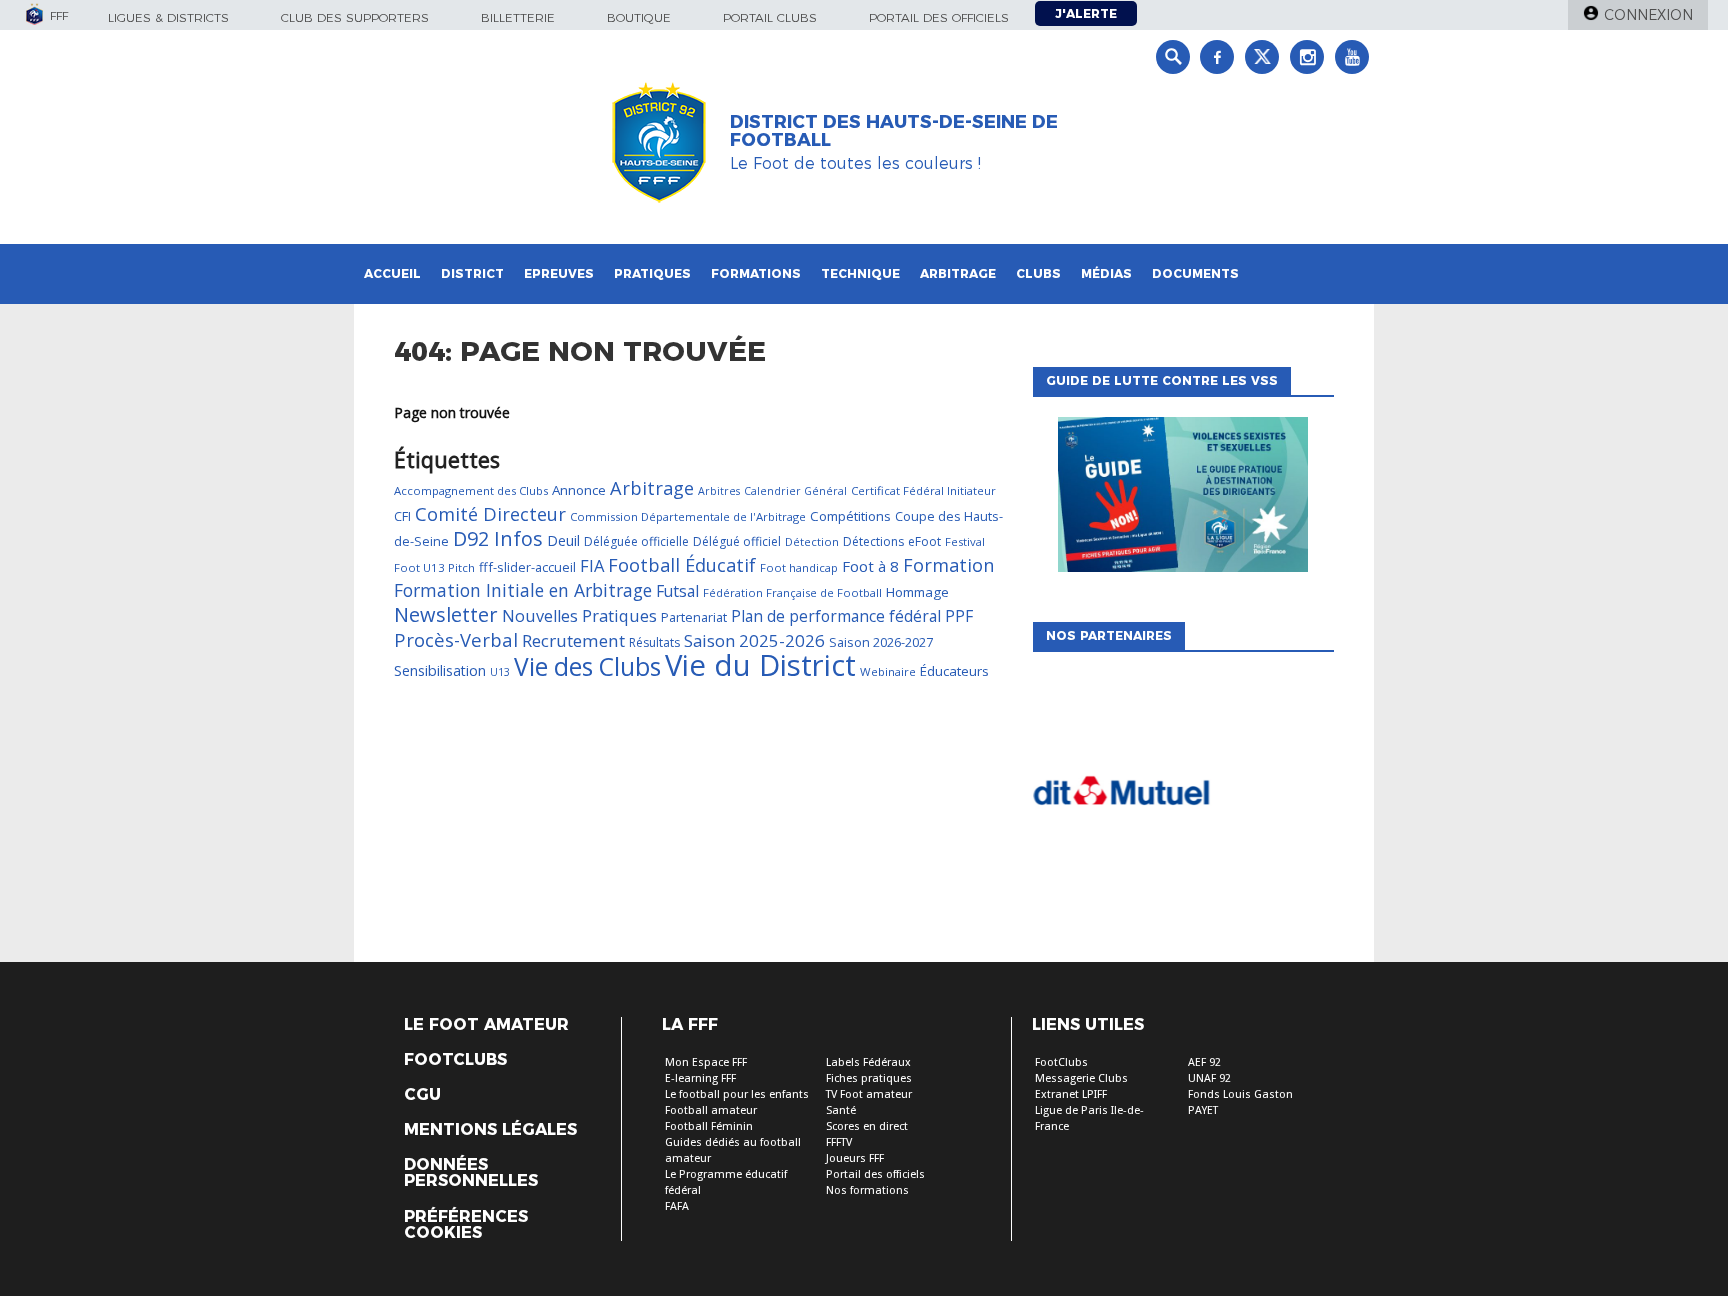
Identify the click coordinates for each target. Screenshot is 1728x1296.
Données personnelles (471, 1173)
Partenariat (694, 617)
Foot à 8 (870, 566)
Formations (756, 273)
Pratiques (652, 273)
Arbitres (719, 491)
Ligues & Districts (168, 17)
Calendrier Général (795, 491)
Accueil (392, 273)
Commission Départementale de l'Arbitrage (688, 516)
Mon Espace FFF (706, 1062)
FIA (592, 565)
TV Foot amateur (869, 1094)
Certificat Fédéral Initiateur (923, 490)
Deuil (563, 540)
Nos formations (867, 1190)
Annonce (579, 490)
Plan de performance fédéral (836, 616)
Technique (860, 273)
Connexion (1648, 15)
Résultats (654, 642)
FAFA (677, 1206)
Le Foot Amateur (486, 1025)
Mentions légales (490, 1130)
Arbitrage (958, 273)
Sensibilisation (440, 670)
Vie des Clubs (587, 666)
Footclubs (455, 1060)
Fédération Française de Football (792, 592)
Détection (812, 541)
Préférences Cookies (466, 1225)
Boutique (639, 17)
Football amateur (711, 1110)
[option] (1183, 797)
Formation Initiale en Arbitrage (523, 590)
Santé (841, 1110)
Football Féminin (709, 1126)
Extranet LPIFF (1071, 1094)
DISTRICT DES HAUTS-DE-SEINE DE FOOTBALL (894, 131)
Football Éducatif (682, 565)
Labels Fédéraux (868, 1062)
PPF (959, 616)
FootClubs (1061, 1062)
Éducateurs (954, 671)
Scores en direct (867, 1126)
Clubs (1038, 273)
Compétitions (850, 516)
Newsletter (446, 614)
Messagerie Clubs (1081, 1078)
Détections (873, 541)
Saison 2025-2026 (754, 640)
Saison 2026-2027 (881, 642)
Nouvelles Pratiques (579, 616)
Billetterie (518, 17)
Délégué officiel (737, 541)
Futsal (677, 591)
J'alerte (1086, 13)
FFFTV (839, 1142)
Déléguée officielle (636, 541)
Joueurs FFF (855, 1158)
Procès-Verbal (456, 639)
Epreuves (559, 273)
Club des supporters (355, 17)
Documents (1195, 273)
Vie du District (760, 665)
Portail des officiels (939, 17)
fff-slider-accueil (527, 567)
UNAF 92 (1209, 1078)
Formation (948, 565)
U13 (500, 672)
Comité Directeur (490, 514)
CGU (422, 1095)
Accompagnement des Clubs (471, 490)
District (472, 273)
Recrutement (573, 640)
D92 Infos (498, 538)
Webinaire (888, 671)
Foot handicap (799, 567)
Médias (1106, 273)
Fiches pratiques (869, 1078)
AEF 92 (1204, 1062)
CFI (402, 516)
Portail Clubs (770, 17)
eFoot (924, 541)
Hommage (917, 592)
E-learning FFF (700, 1078)
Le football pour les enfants (737, 1094)
